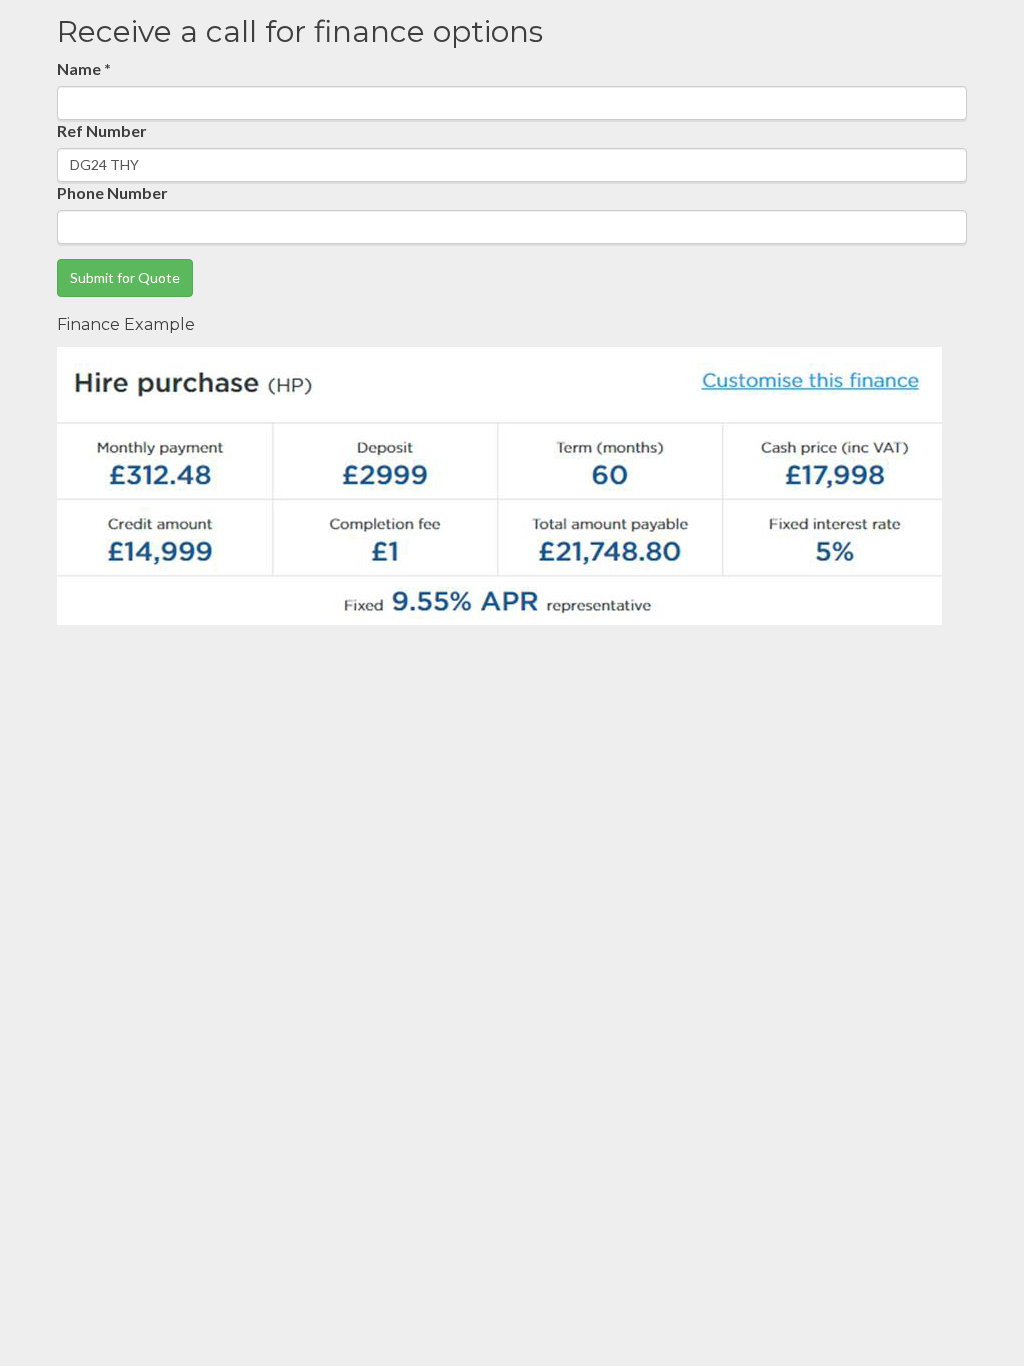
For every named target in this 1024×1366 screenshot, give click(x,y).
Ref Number (102, 130)
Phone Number (112, 192)
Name (84, 68)
